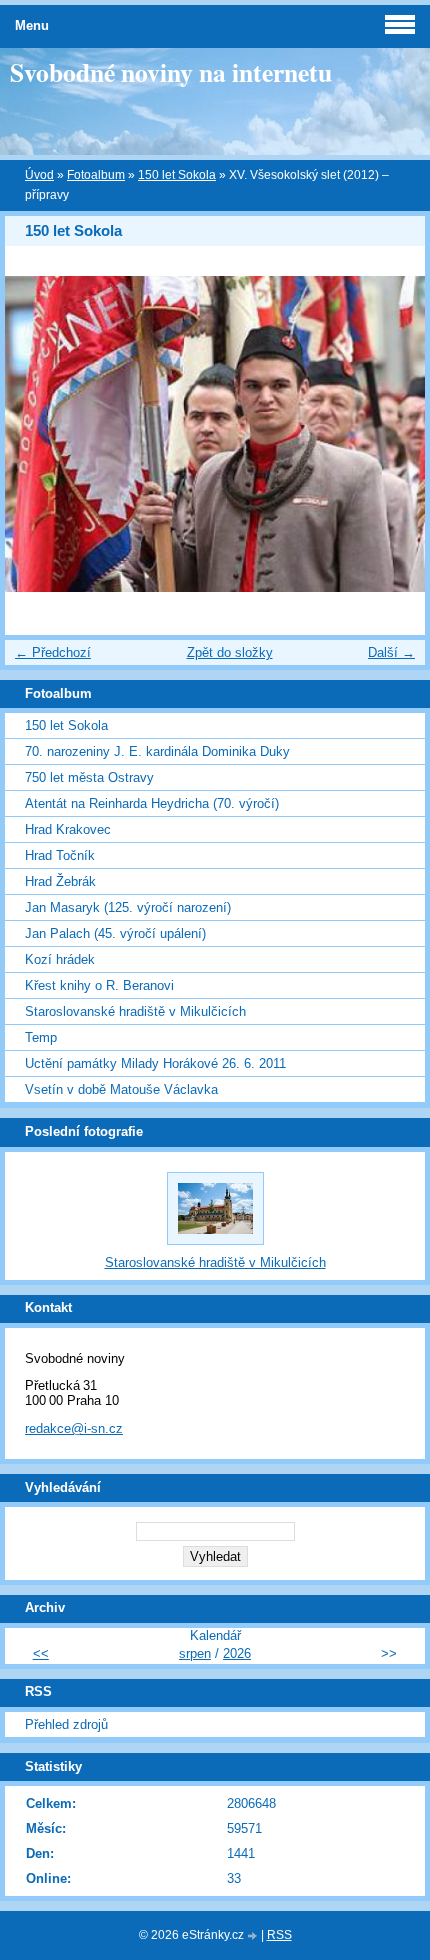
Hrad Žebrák (60, 881)
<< (41, 1653)
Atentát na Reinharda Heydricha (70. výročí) (152, 803)
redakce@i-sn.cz (74, 1428)
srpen (195, 1653)
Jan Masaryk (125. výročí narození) (128, 907)
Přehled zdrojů (66, 1724)
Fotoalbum (96, 175)
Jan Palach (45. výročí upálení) (115, 933)
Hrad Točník (60, 855)
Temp (41, 1037)
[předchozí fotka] (37, 434)
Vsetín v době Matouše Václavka (121, 1089)
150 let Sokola (177, 175)
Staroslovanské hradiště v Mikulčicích (135, 1011)
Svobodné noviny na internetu (171, 72)
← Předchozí (53, 652)
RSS (279, 1935)
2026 (237, 1653)
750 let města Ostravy (89, 777)
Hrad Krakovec (68, 829)
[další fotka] (392, 434)
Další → (391, 652)
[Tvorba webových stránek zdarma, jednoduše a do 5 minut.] (254, 1936)
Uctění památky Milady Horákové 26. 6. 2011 (155, 1063)
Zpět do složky (230, 652)
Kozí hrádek (60, 959)
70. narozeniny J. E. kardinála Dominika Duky (157, 751)
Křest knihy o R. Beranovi (99, 985)
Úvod (39, 175)
